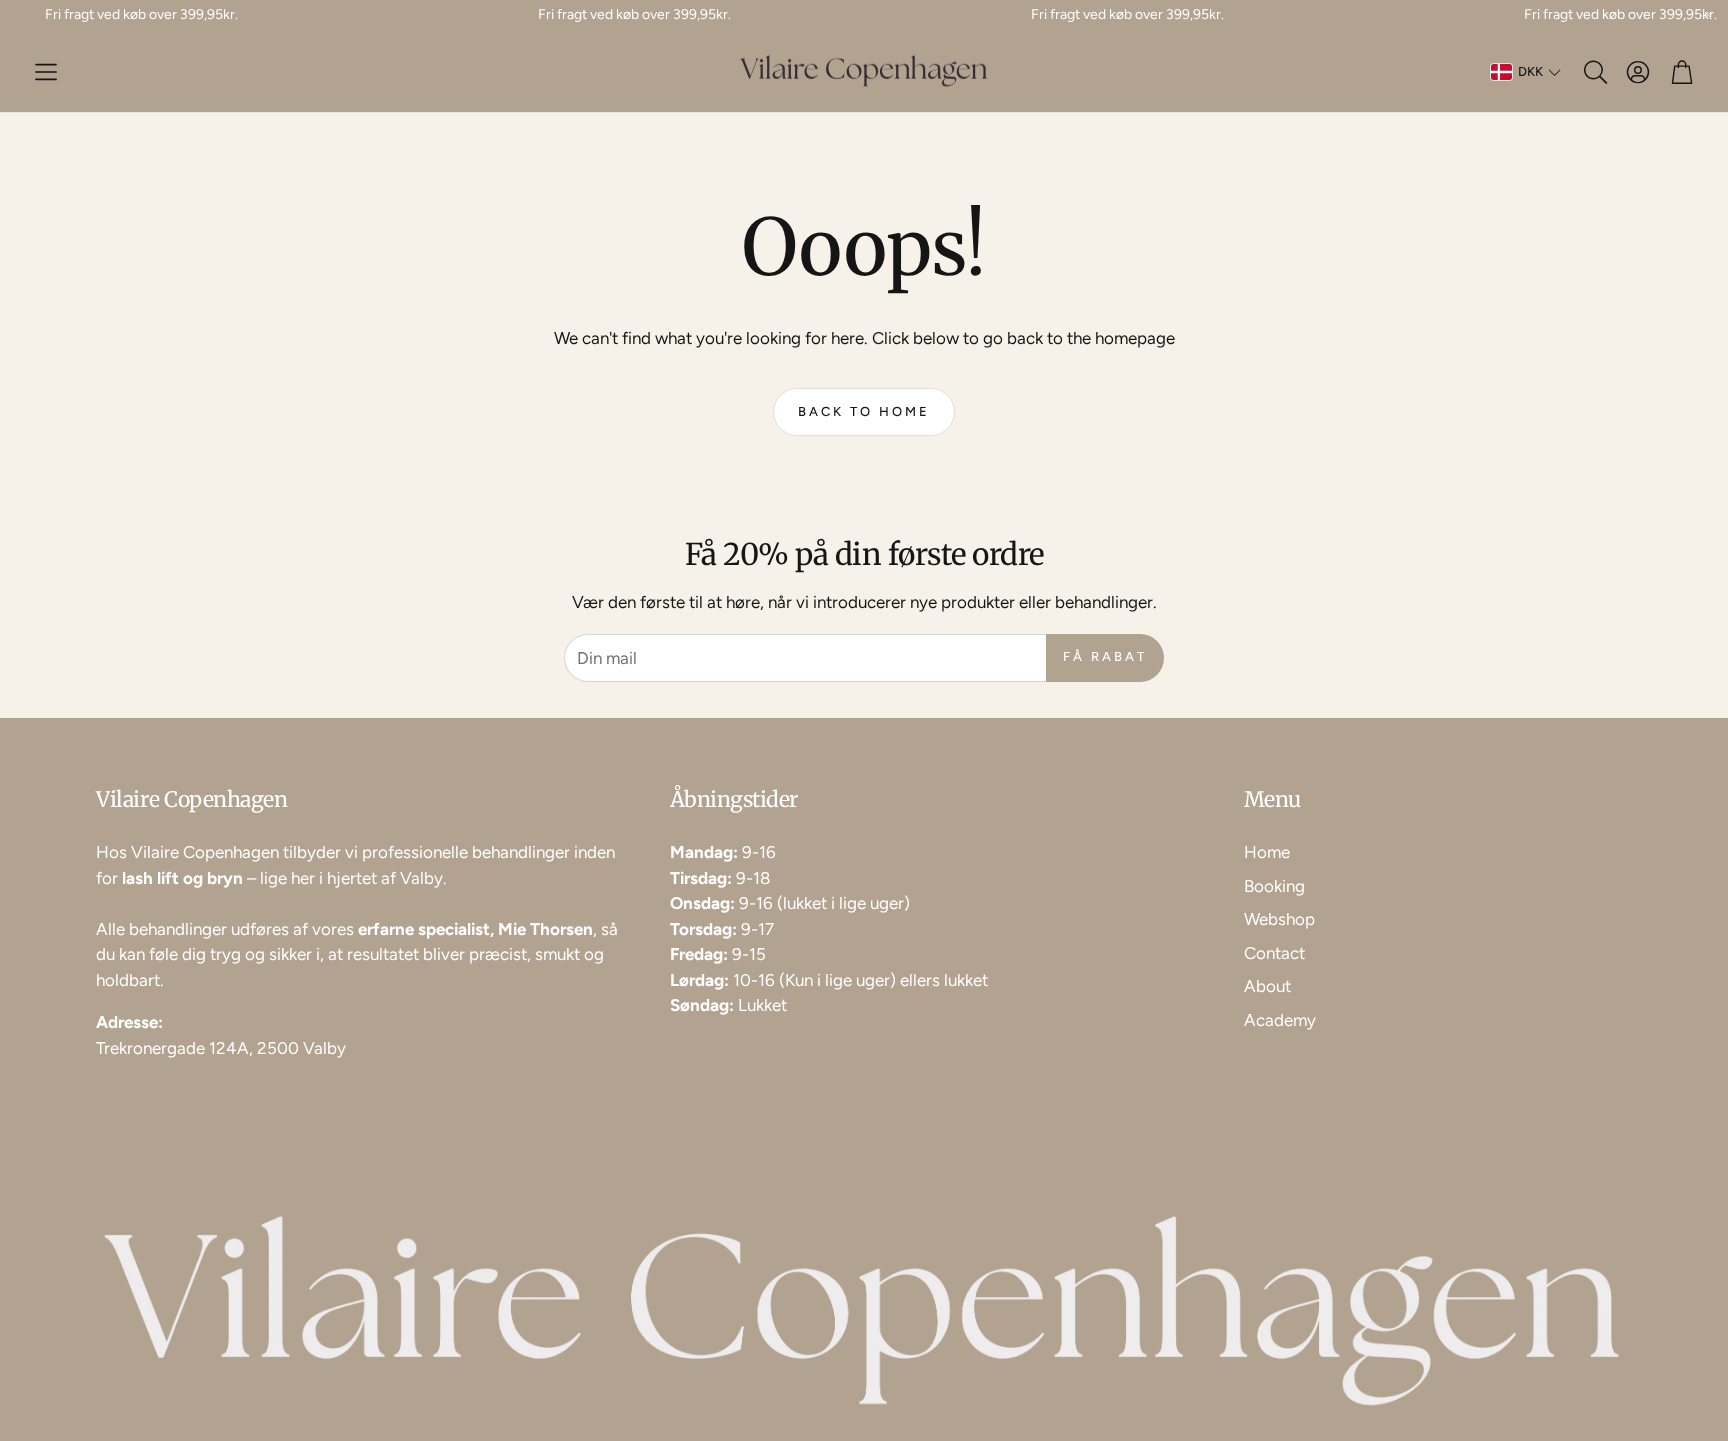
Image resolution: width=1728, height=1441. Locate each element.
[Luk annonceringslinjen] (1708, 15)
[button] (46, 72)
